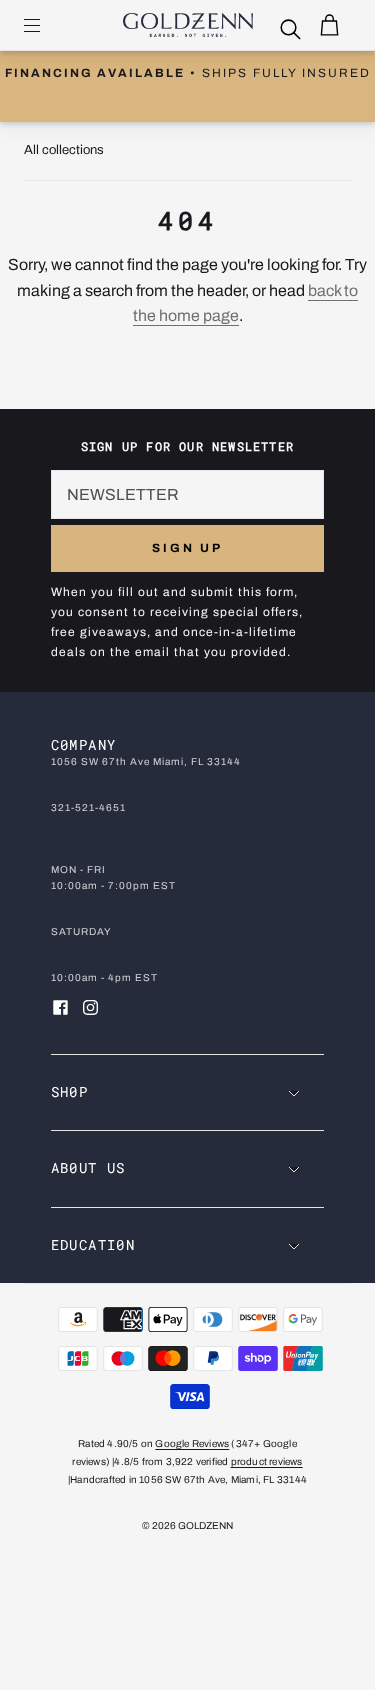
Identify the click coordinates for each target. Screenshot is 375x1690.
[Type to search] (282, 31)
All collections (64, 150)
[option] (187, 74)
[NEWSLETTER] (188, 495)
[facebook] (61, 1008)
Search (314, 31)
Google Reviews (192, 1443)
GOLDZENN (205, 1525)
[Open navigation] (46, 25)
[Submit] (295, 31)
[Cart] (329, 25)
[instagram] (91, 1008)
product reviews (267, 1461)
